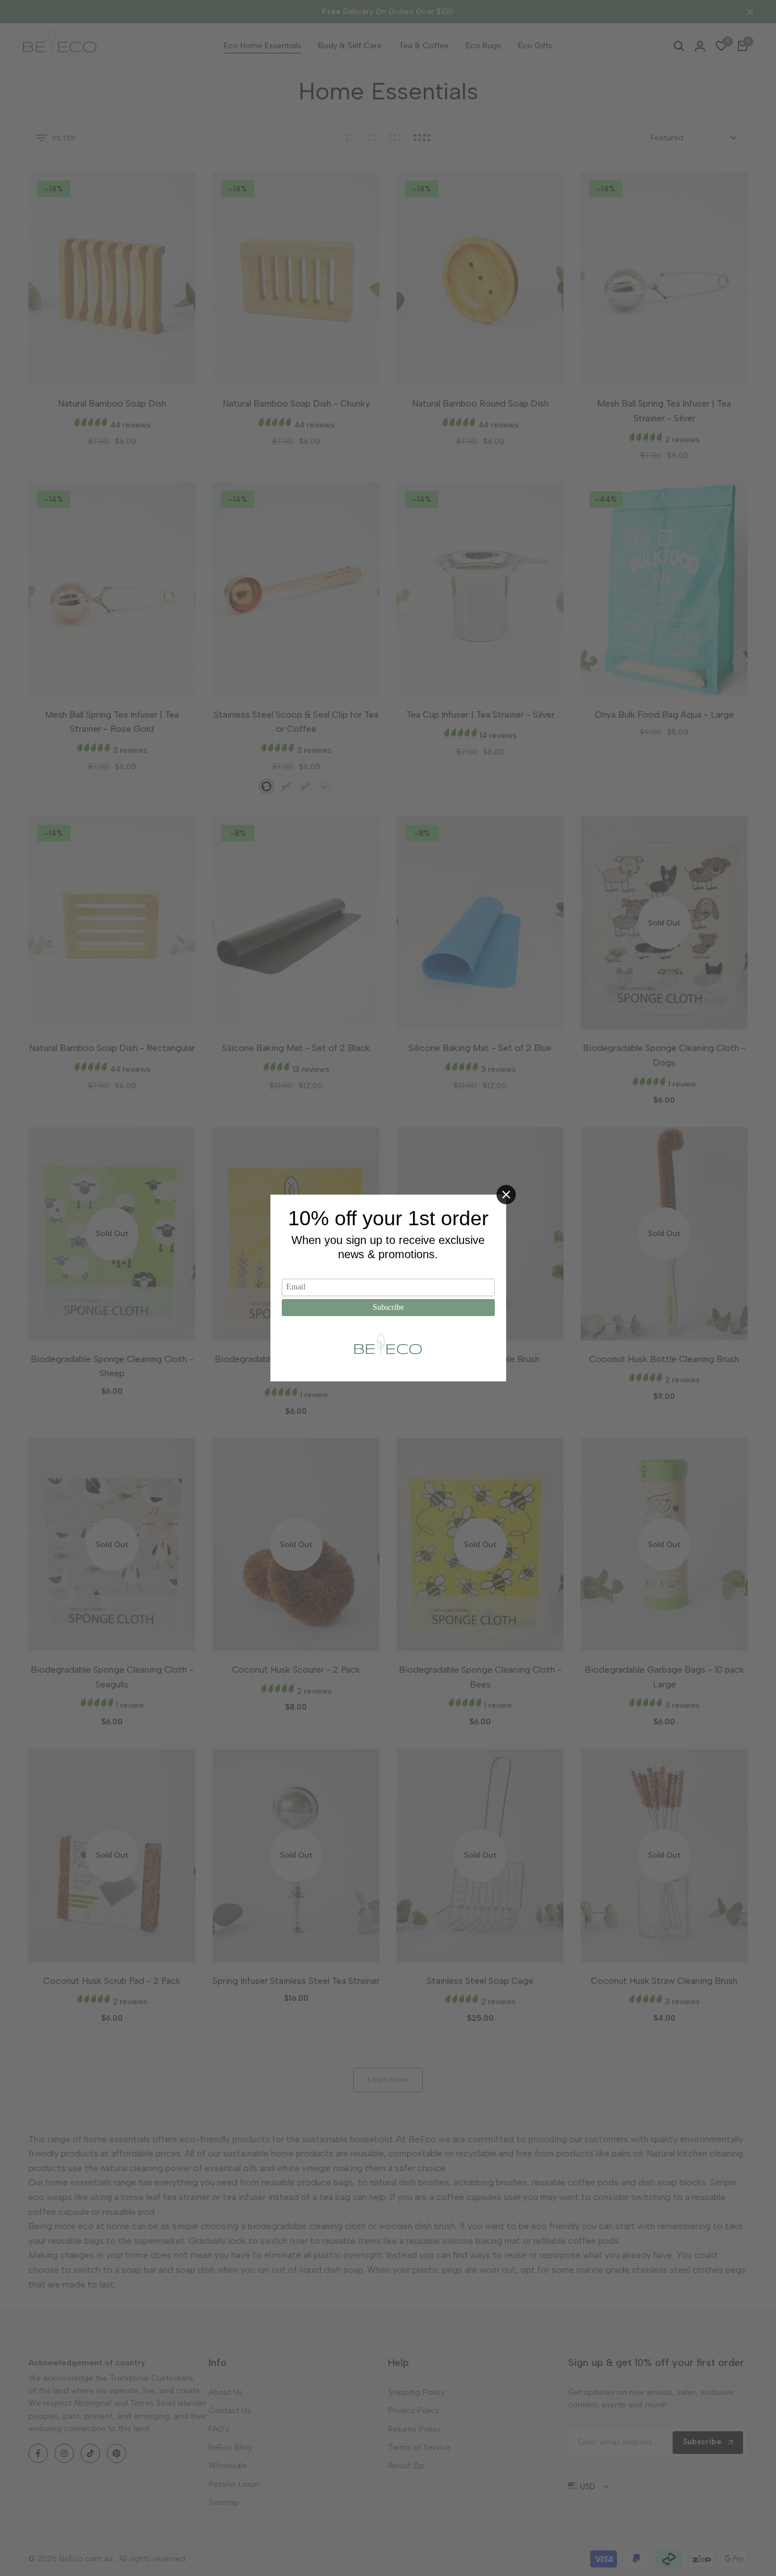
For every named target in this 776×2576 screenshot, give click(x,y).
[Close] (506, 1195)
